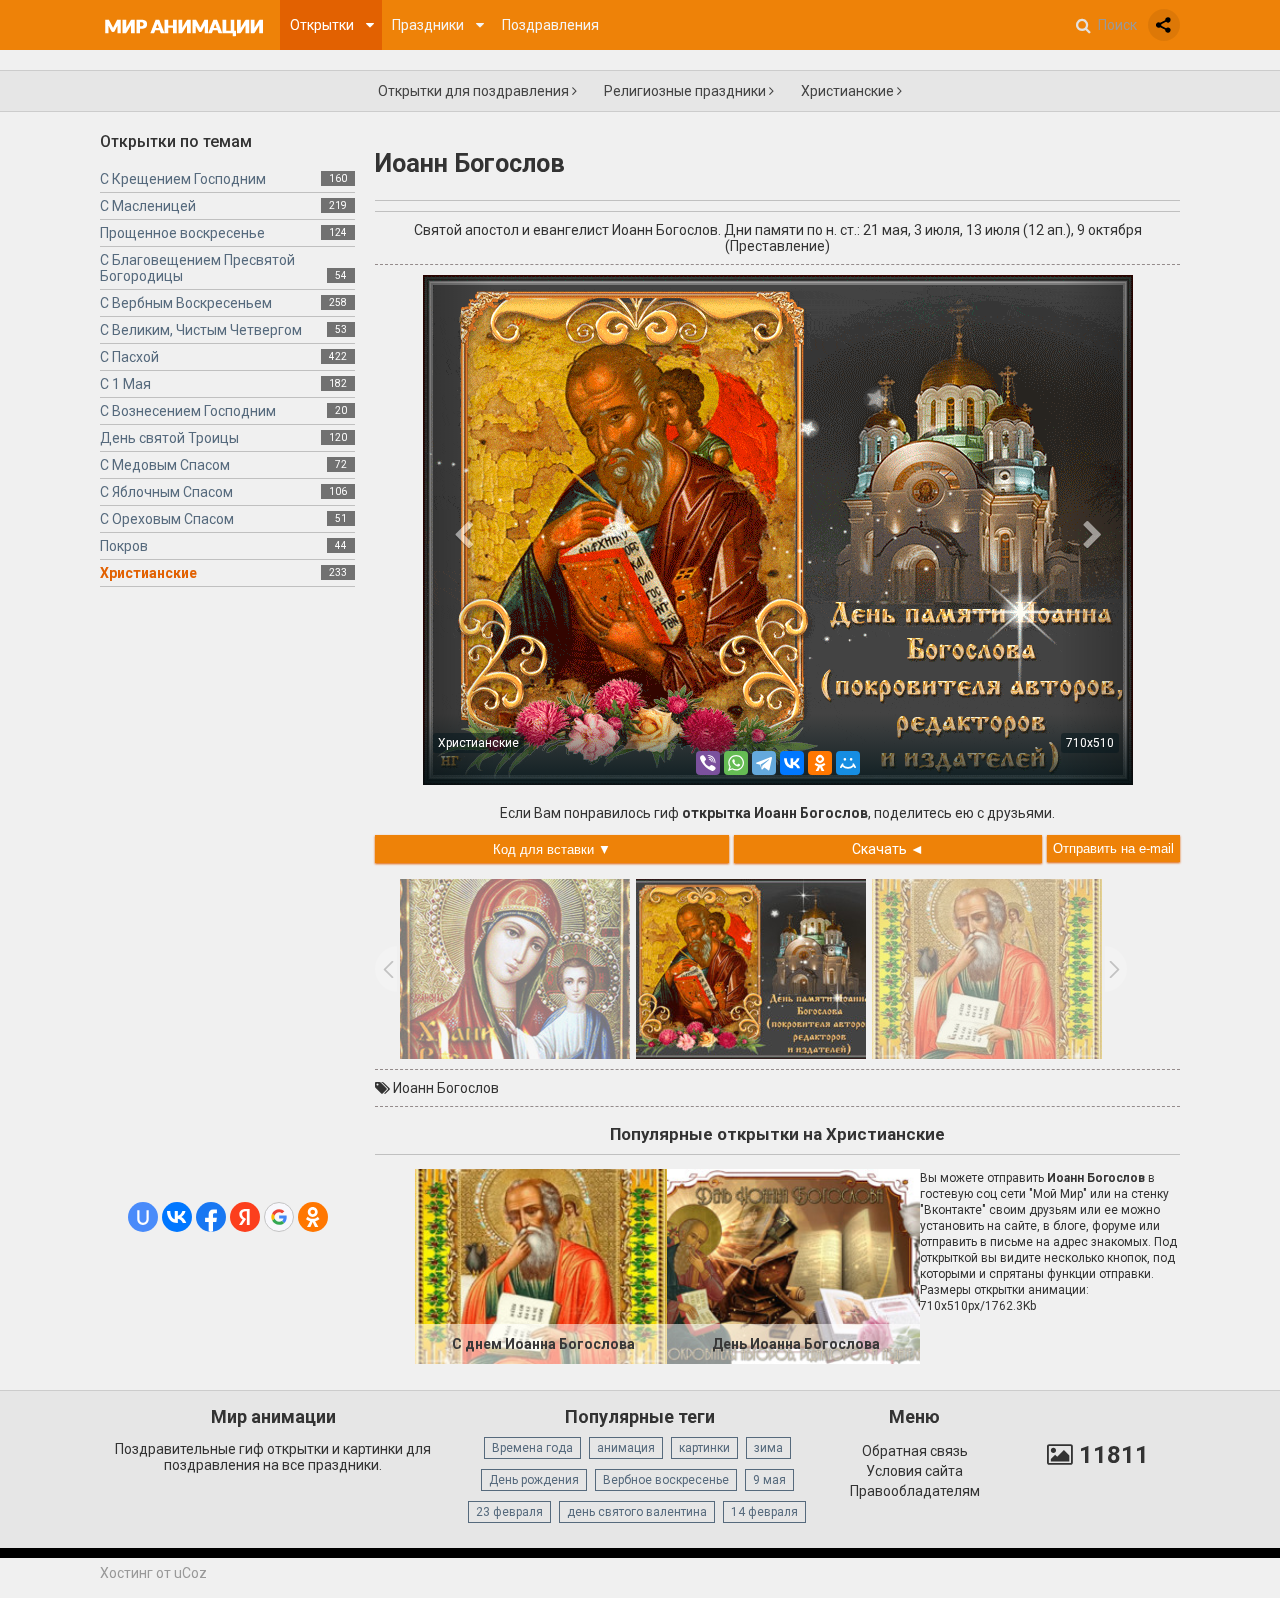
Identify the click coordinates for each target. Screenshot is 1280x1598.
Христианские (849, 91)
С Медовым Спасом (165, 465)
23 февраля (509, 1512)
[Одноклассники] (820, 763)
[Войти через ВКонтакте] (177, 1217)
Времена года (532, 1448)
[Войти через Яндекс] (245, 1217)
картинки (704, 1448)
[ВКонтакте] (792, 763)
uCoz (190, 1573)
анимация (626, 1448)
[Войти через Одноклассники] (313, 1217)
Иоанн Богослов (446, 1088)
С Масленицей (148, 206)
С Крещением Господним (183, 179)
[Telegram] (764, 763)
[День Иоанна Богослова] (793, 1265)
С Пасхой (129, 357)
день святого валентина (637, 1512)
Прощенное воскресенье (182, 233)
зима (768, 1448)
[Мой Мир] (848, 763)
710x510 (1090, 743)
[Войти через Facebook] (211, 1217)
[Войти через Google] (279, 1217)
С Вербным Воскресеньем (186, 303)
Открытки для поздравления (475, 91)
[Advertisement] (227, 902)
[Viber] (708, 763)
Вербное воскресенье (666, 1480)
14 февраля (764, 1512)
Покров (124, 546)
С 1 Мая (125, 384)
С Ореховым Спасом (167, 519)
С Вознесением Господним (188, 411)
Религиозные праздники (686, 91)
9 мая (769, 1480)
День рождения (534, 1480)
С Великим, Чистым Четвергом (201, 330)
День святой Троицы (169, 438)
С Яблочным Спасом (166, 492)
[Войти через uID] (143, 1217)
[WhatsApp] (736, 763)
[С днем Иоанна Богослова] (541, 1265)
